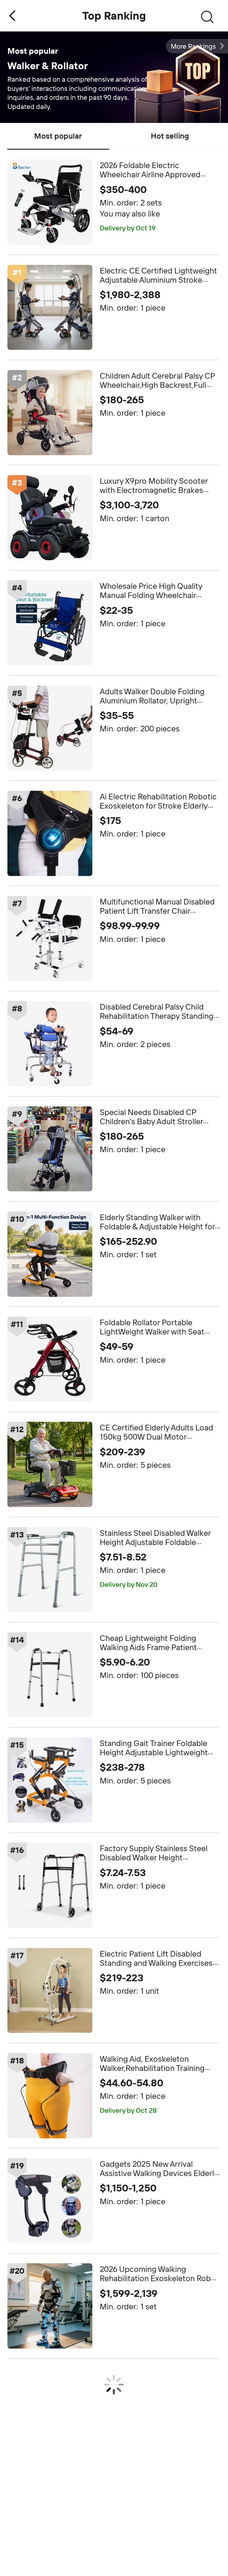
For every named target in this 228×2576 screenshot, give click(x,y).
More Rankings (193, 46)
